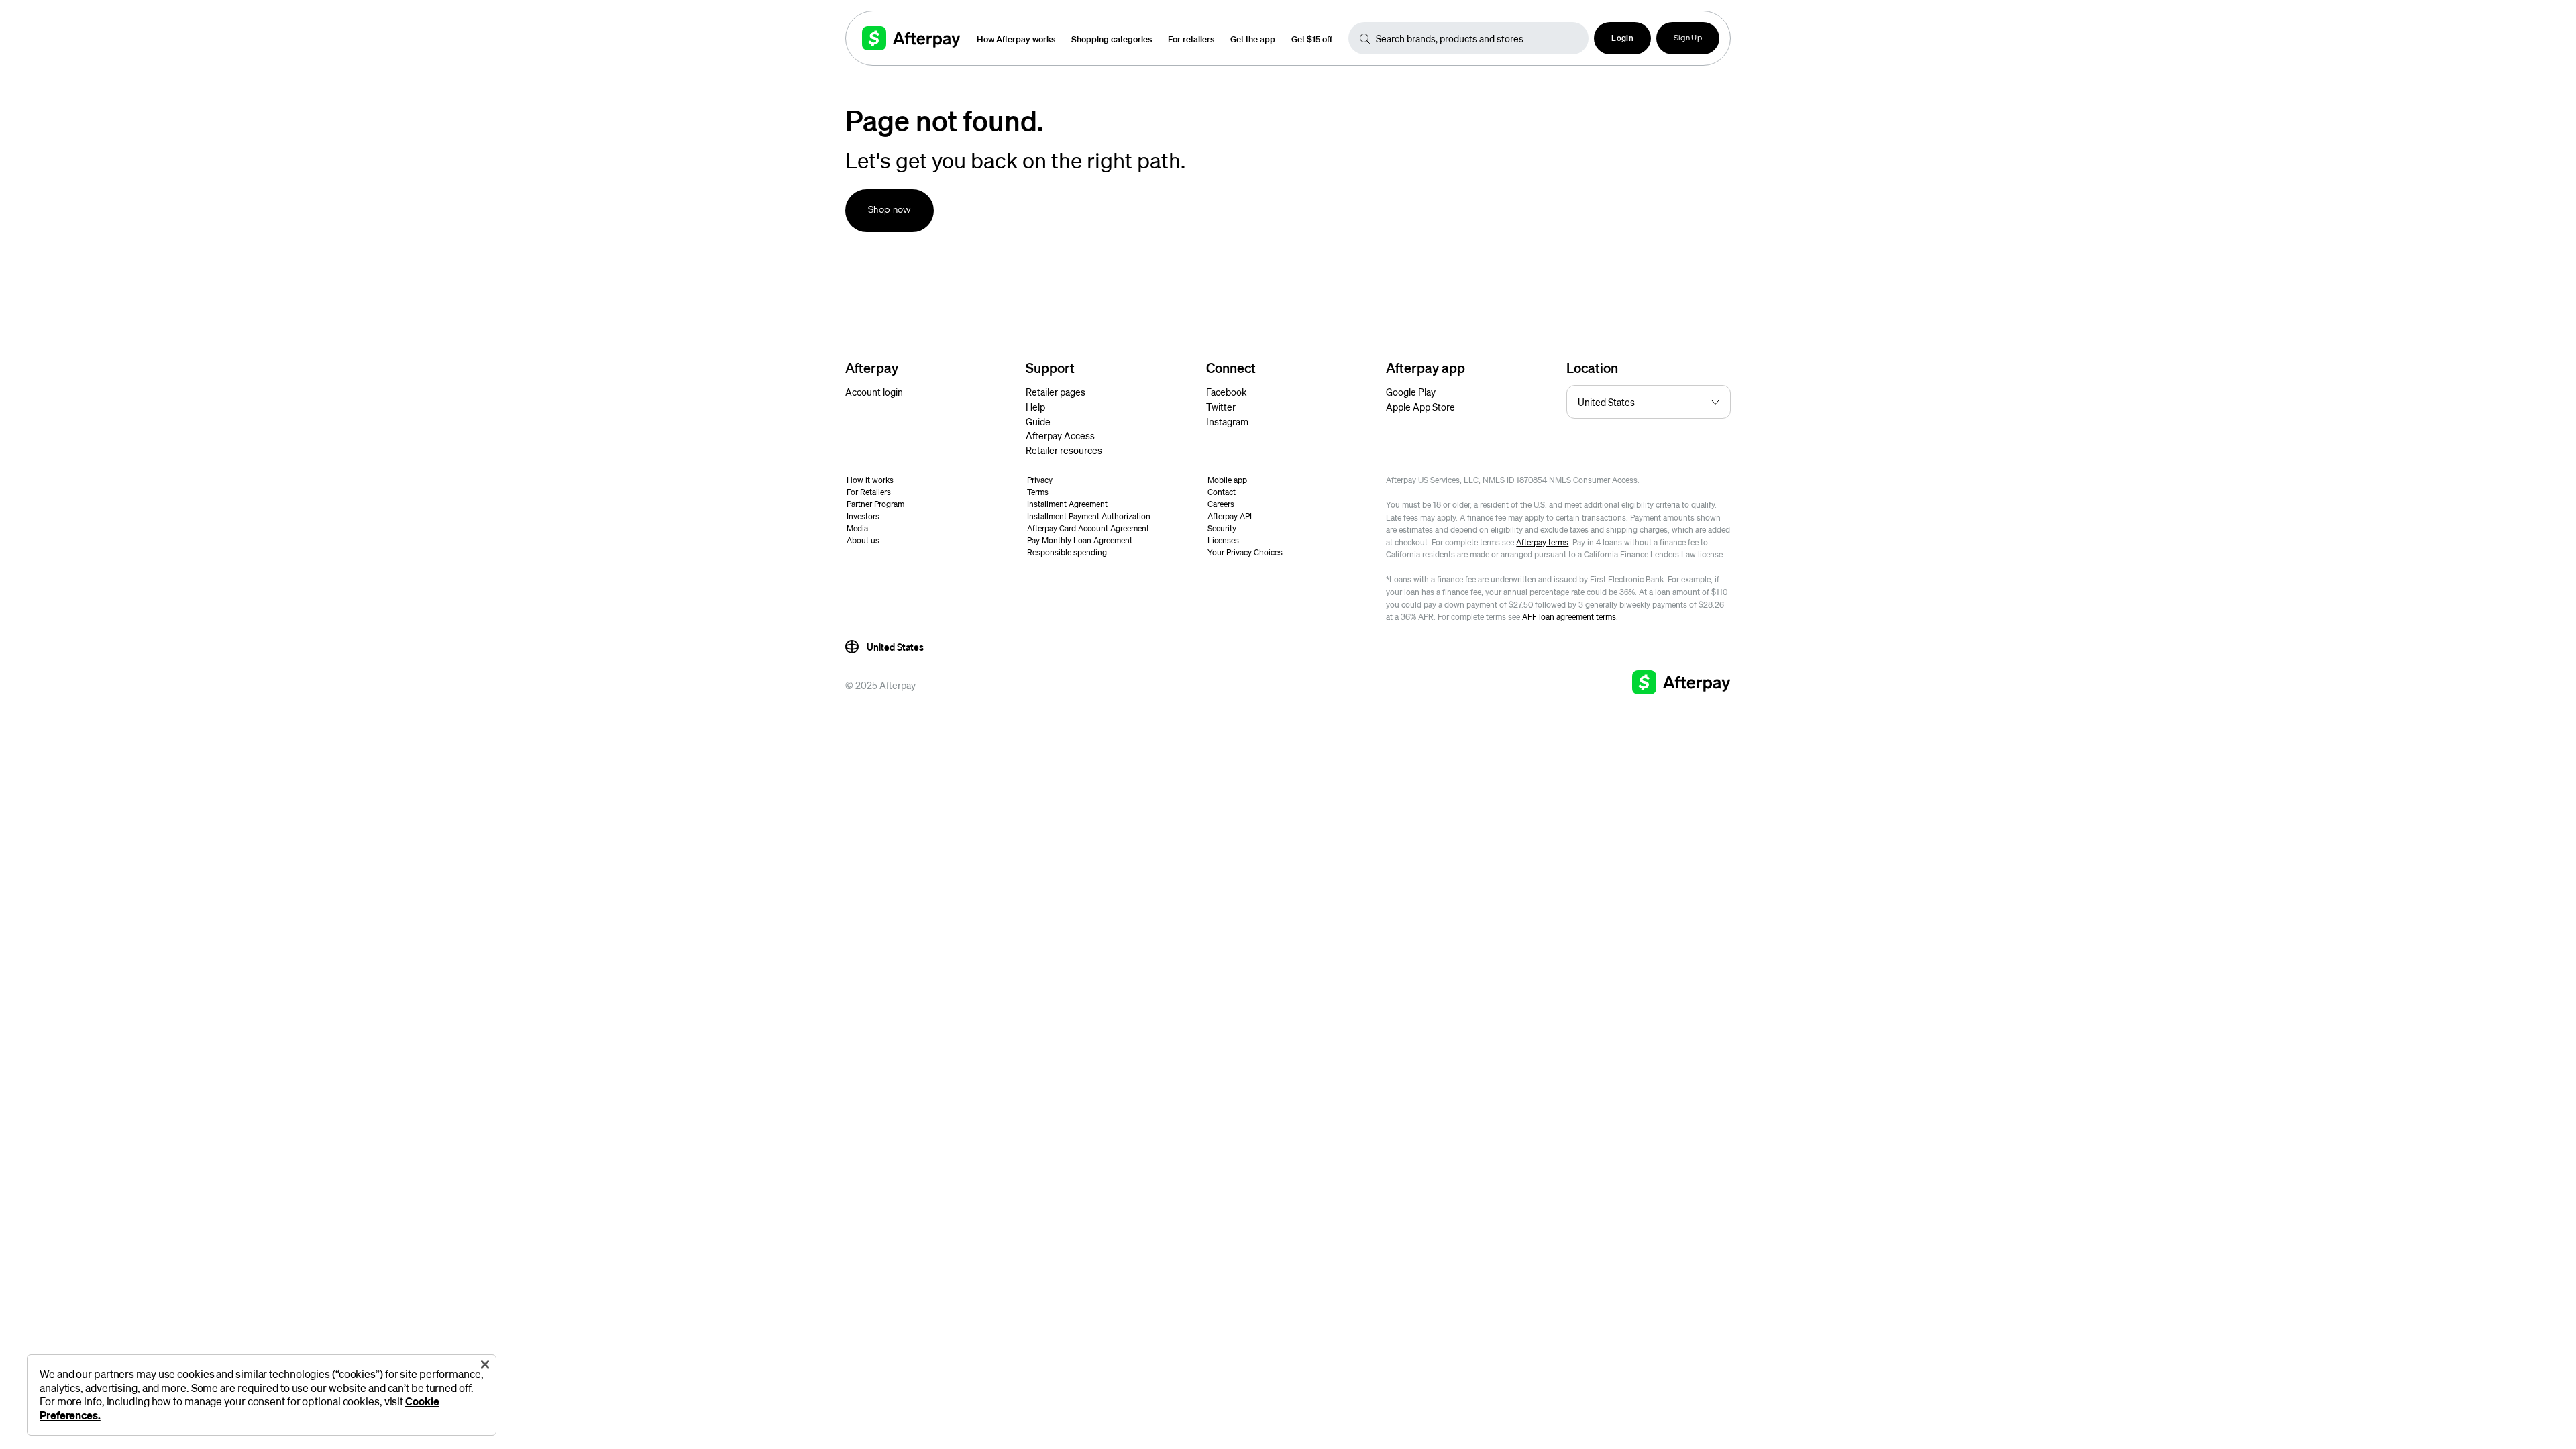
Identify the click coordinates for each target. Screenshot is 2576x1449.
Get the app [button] (1253, 39)
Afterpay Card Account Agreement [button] (1088, 528)
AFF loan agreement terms (1569, 617)
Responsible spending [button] (1067, 552)
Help (1035, 407)
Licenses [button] (1223, 540)
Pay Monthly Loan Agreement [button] (1080, 540)
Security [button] (1222, 528)
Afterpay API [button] (1230, 516)
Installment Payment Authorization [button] (1089, 516)
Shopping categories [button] (1112, 39)
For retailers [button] (1191, 39)
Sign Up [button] (1688, 38)
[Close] (485, 1364)
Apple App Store (1420, 407)
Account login (874, 392)
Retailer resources (1064, 450)
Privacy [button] (1040, 480)
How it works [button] (870, 480)
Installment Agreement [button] (1067, 504)
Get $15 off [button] (1312, 39)
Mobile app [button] (1227, 480)
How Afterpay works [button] (1016, 39)
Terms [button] (1038, 492)
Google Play (1411, 392)
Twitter (1221, 407)
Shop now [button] (890, 210)
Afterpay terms (1542, 542)
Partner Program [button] (875, 504)
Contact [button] (1222, 492)
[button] (1622, 38)
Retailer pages (1056, 392)
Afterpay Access (1060, 435)
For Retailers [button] (869, 492)
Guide (1038, 421)
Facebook (1226, 392)
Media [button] (857, 528)
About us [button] (863, 540)
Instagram (1227, 421)
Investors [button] (863, 516)
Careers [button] (1221, 504)
